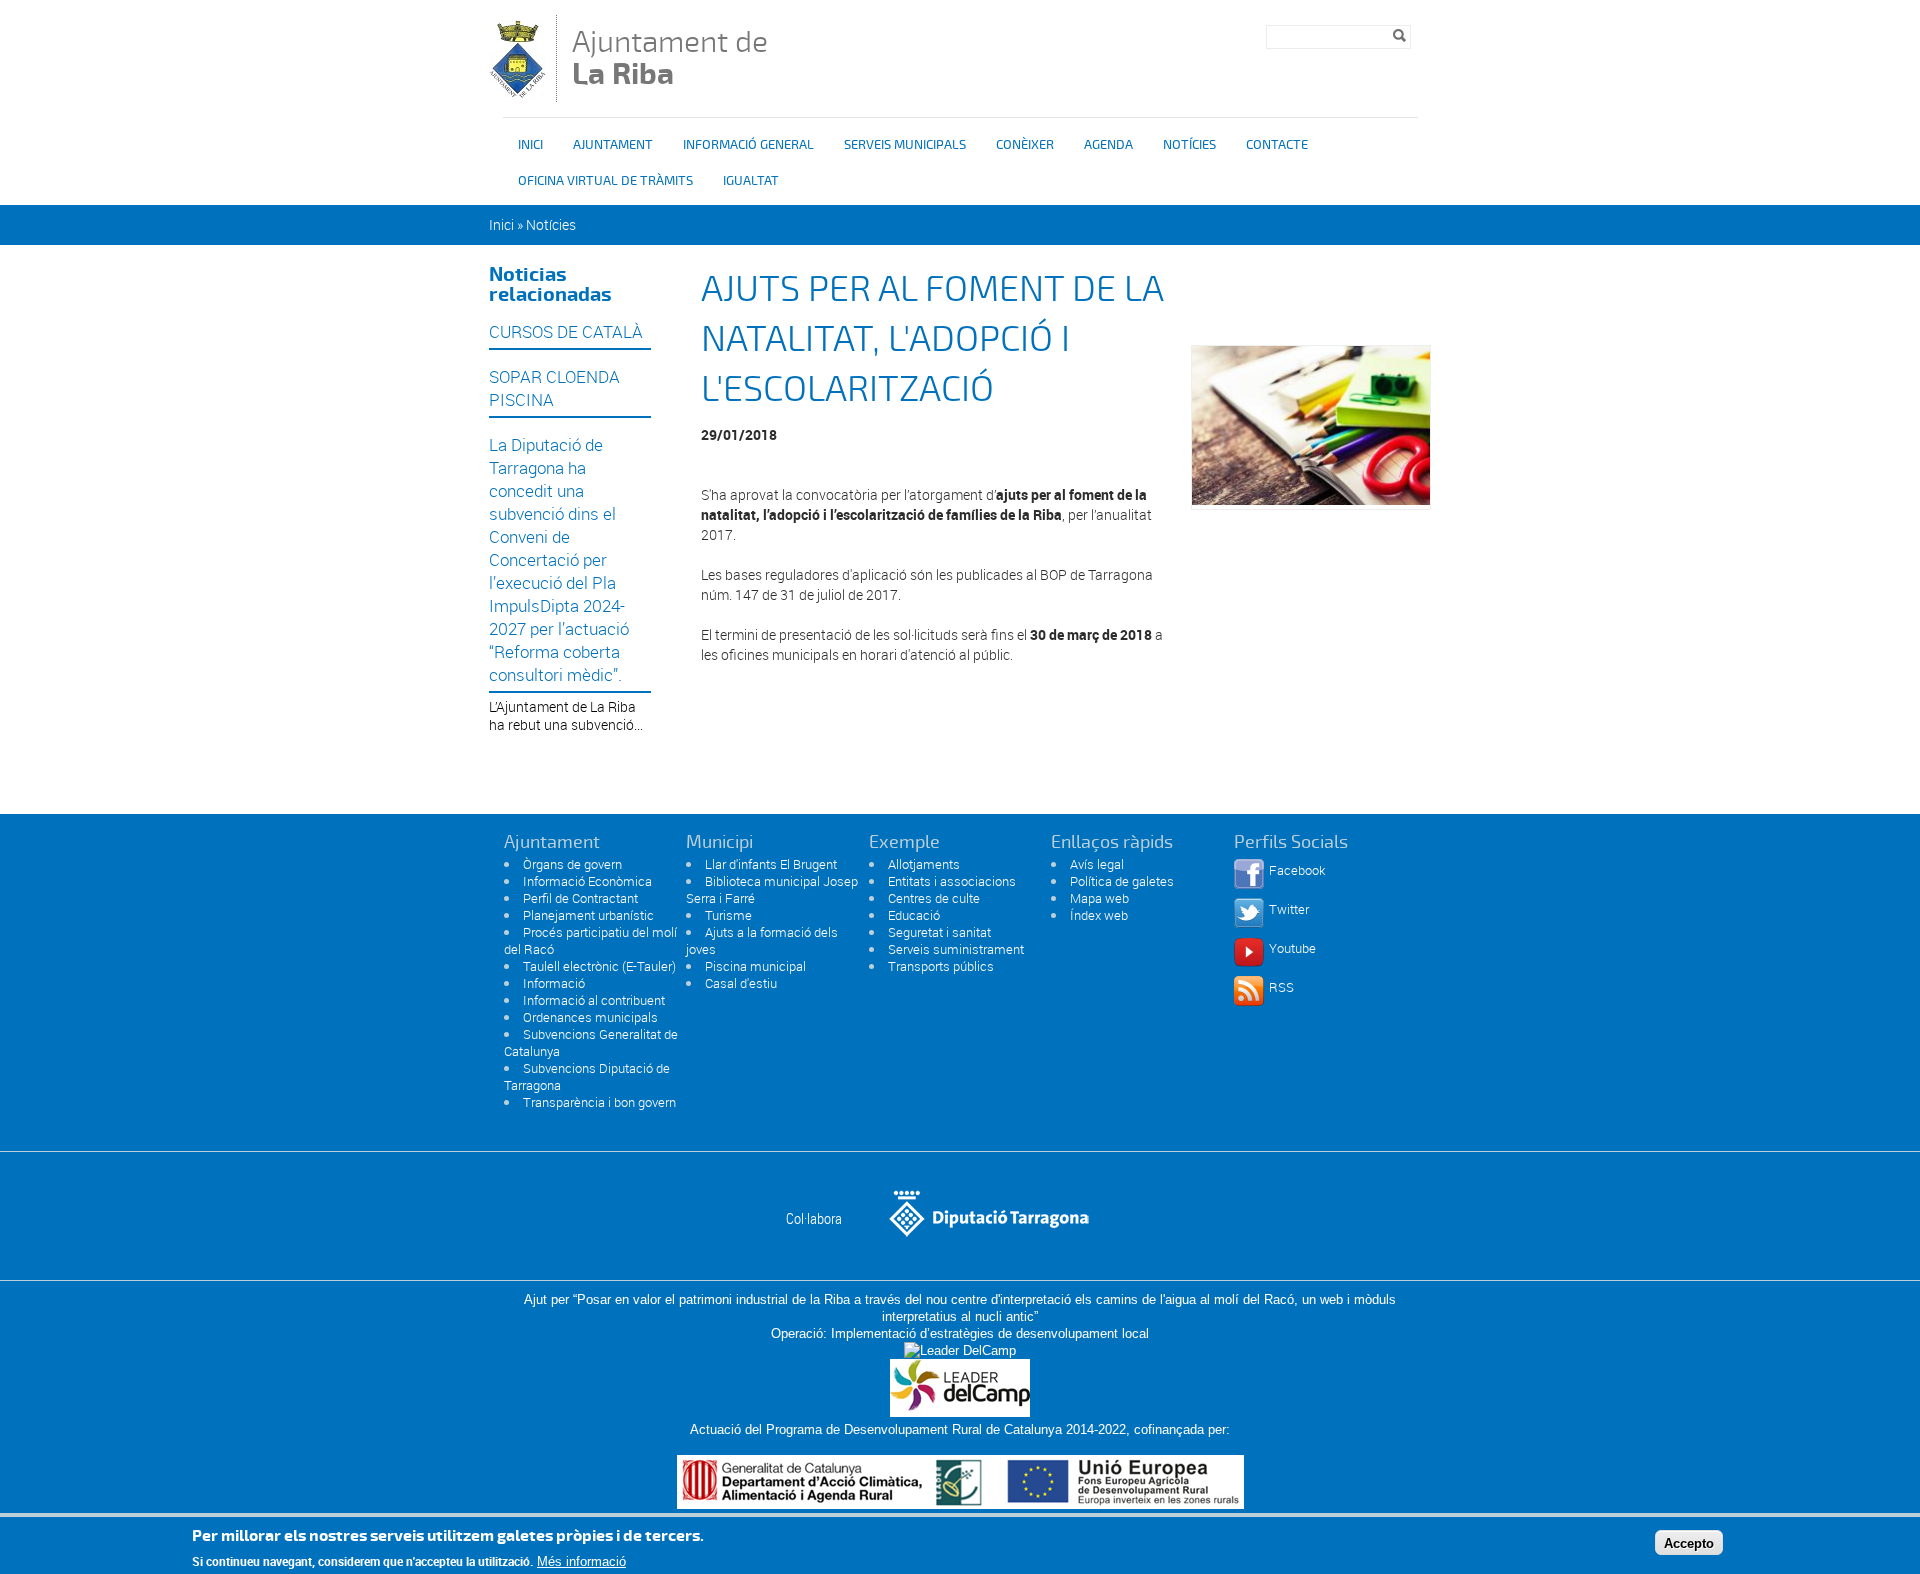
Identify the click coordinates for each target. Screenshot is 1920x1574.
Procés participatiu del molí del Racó (590, 940)
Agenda (1108, 145)
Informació (554, 983)
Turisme (728, 915)
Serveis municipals (905, 145)
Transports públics (941, 966)
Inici (530, 145)
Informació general (748, 145)
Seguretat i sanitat (939, 932)
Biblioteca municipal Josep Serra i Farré (772, 889)
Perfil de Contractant (580, 898)
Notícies (1189, 145)
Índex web (1099, 915)
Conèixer (1025, 145)
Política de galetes (1122, 881)
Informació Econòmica (587, 881)
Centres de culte (934, 898)
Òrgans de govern (572, 864)
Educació (914, 915)
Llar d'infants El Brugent (771, 864)
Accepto (1689, 1542)
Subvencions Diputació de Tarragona (587, 1076)
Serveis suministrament (956, 949)
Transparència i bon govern (599, 1102)
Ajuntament (613, 145)
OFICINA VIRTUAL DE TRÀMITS (605, 181)
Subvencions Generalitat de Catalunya (591, 1042)
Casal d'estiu (741, 983)
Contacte (1277, 145)
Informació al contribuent (594, 1000)
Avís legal (1097, 864)
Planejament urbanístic (588, 915)
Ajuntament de (670, 57)
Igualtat (751, 181)
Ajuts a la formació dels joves (762, 940)
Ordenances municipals (590, 1017)
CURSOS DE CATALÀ (566, 331)
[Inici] (517, 92)
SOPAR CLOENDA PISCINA (554, 388)
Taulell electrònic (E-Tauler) (599, 966)
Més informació (581, 1561)
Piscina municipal (755, 966)
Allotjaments (924, 864)
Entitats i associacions (952, 881)
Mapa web (1099, 898)
